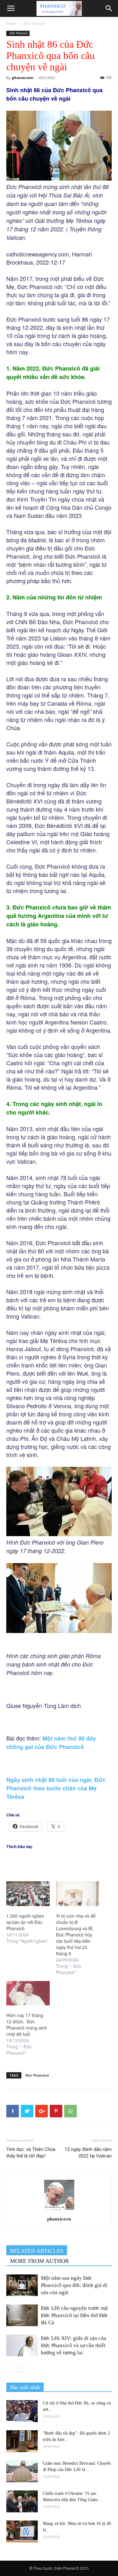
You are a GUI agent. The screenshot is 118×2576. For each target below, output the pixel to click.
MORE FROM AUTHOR (39, 2261)
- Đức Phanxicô (33, 24)
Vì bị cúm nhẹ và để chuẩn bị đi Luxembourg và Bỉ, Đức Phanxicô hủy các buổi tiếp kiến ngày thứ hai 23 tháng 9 (76, 1935)
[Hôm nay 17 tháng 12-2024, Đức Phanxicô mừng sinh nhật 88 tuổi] (28, 1993)
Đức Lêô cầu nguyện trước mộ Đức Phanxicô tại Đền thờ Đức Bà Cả (75, 2315)
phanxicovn (23, 78)
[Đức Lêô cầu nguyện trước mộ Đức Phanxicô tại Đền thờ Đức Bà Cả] (22, 2315)
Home (11, 24)
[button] (109, 8)
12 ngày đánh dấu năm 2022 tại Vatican (88, 2153)
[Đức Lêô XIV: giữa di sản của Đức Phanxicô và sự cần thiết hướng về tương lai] (22, 2345)
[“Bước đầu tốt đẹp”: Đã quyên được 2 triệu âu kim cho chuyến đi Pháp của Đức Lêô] (22, 2441)
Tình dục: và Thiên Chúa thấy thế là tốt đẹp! (31, 2153)
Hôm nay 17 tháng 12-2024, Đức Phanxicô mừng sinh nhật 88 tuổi (27, 2025)
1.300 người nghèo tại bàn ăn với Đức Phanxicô (25, 1922)
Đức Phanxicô (37, 2075)
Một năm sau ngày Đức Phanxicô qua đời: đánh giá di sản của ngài (74, 2285)
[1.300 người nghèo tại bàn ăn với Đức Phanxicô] (28, 1894)
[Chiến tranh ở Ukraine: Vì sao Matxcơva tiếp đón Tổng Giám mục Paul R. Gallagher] (22, 2501)
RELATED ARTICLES (37, 2251)
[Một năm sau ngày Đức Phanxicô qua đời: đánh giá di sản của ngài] (22, 2285)
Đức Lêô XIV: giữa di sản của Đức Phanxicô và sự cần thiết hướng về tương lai (74, 2345)
